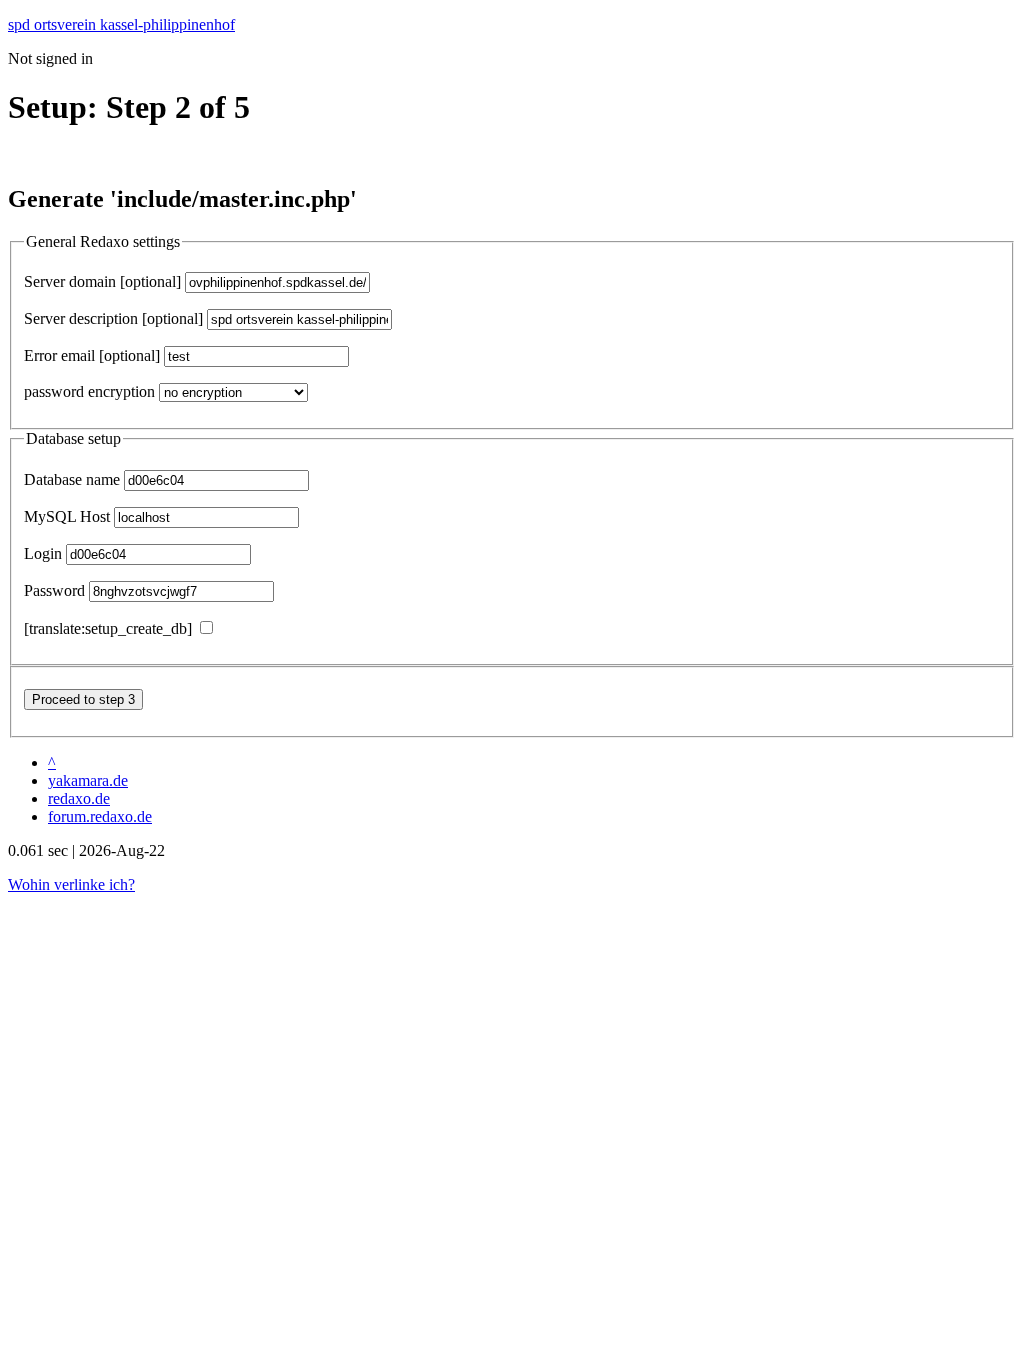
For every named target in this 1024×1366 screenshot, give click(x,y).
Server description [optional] (113, 318)
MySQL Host (67, 516)
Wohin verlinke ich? (71, 884)
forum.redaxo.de (100, 816)
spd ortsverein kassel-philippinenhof (121, 24)
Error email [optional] (92, 355)
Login (43, 553)
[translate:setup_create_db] (108, 628)
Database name (72, 479)
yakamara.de (88, 780)
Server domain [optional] (102, 281)
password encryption (89, 391)
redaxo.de (79, 798)
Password (54, 590)
